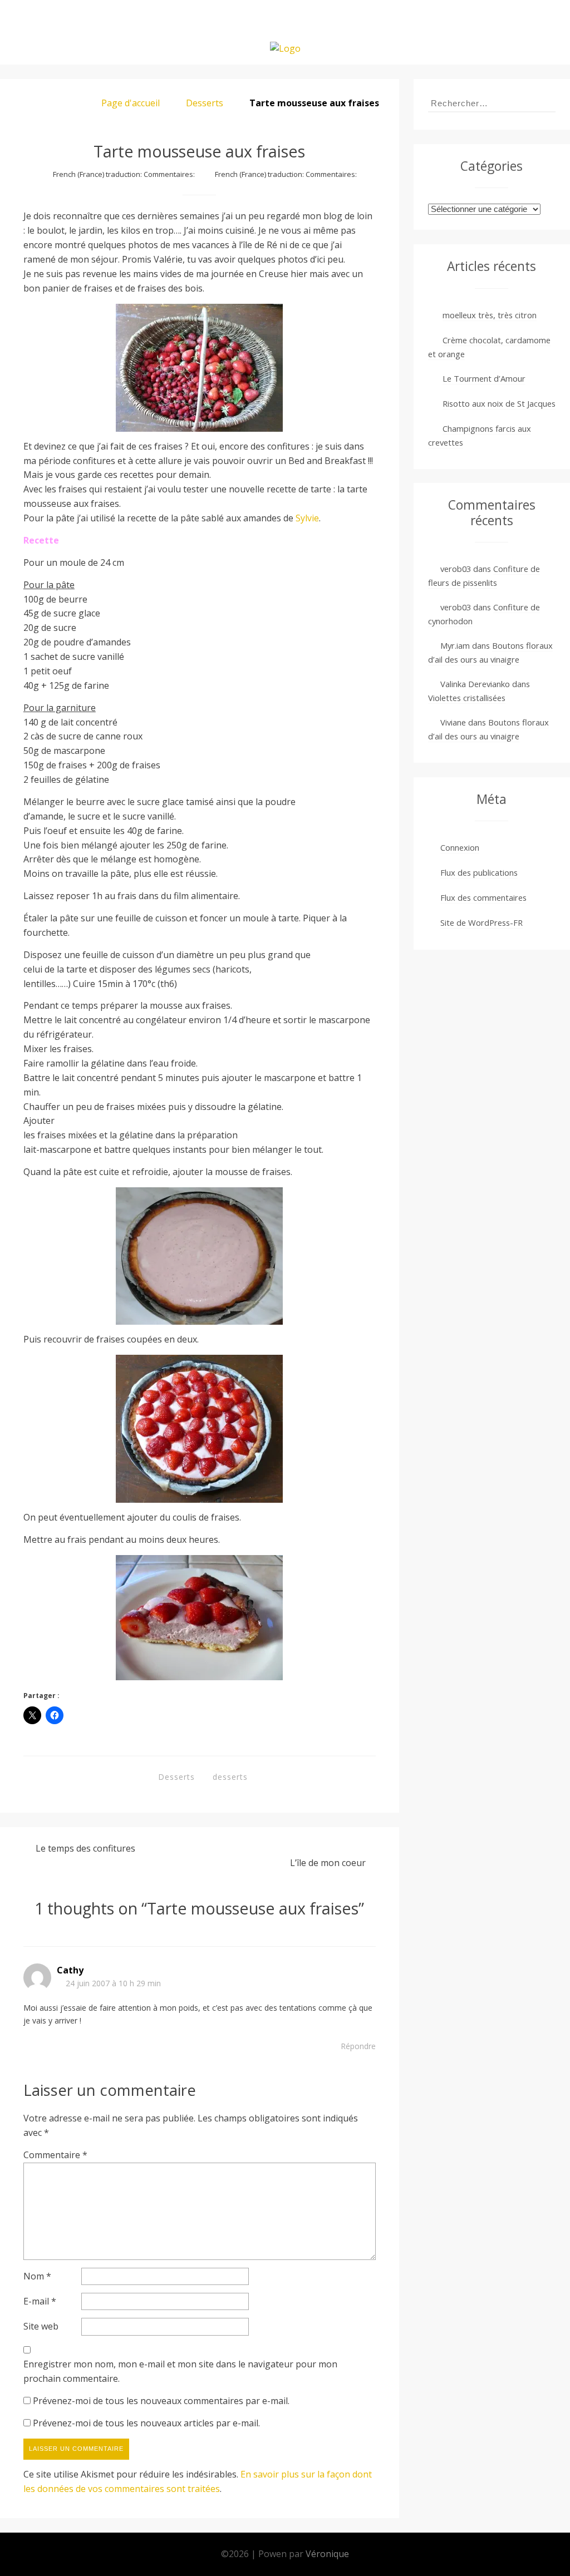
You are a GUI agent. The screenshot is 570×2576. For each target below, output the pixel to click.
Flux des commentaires (483, 897)
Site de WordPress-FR (481, 922)
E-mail (40, 2301)
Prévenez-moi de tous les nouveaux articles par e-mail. (146, 2423)
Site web (41, 2326)
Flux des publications (479, 872)
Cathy (70, 1970)
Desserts (205, 103)
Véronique (327, 2554)
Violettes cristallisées (467, 698)
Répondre (358, 2046)
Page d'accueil (131, 103)
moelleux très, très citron (490, 315)
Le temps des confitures (85, 1848)
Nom (37, 2276)
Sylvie (307, 518)
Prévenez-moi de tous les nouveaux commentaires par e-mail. (161, 2401)
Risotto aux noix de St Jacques (499, 403)
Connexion (460, 847)
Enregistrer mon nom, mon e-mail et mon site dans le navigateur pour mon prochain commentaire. (180, 2371)
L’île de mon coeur (328, 1863)
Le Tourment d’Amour (484, 378)
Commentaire (55, 2155)
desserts (230, 1777)
